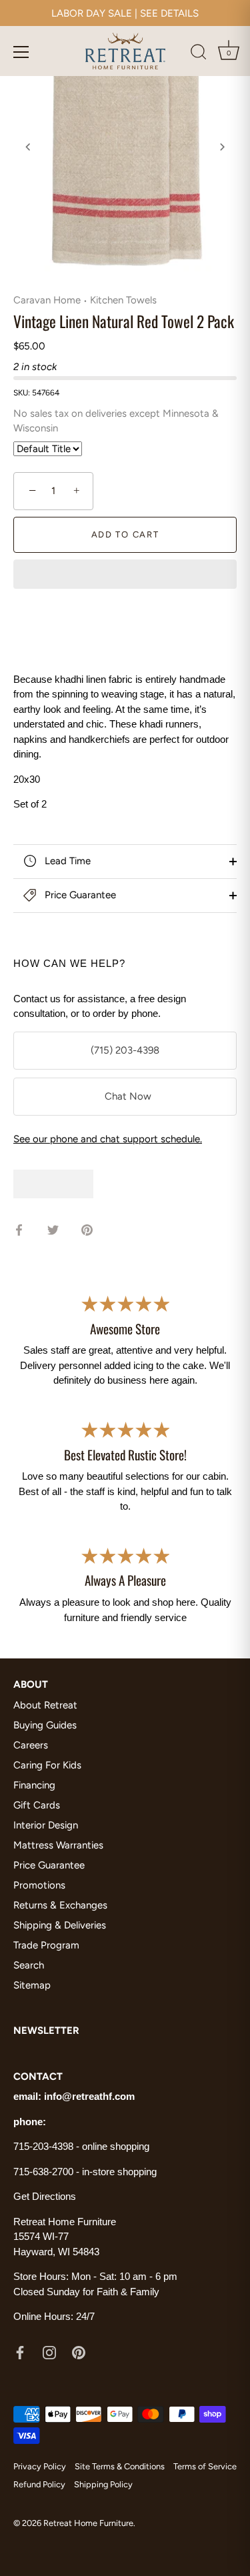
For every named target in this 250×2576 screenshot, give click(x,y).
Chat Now (125, 1096)
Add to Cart (125, 534)
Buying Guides (45, 1725)
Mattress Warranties (58, 1845)
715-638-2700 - (48, 2172)
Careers (31, 1745)
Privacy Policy (40, 2466)
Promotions (39, 1885)
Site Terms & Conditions (120, 2466)
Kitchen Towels (123, 300)
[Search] (199, 54)
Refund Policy (39, 2484)
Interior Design (46, 1825)
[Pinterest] (79, 2352)
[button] (125, 575)
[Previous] (28, 147)
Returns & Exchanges (60, 1905)
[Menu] (21, 52)
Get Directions (45, 2196)
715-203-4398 (43, 2146)
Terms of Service (205, 2466)
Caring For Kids (47, 1765)
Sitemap (32, 1985)
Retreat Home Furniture (88, 2523)
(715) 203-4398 (125, 1050)
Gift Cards (37, 1805)
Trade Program (46, 1945)
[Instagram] (49, 2352)
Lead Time (66, 861)
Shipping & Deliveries (60, 1925)
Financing (34, 1785)
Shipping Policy (103, 2484)
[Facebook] (20, 2352)
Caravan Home (47, 300)
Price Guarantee (79, 895)
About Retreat (45, 1705)
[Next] (222, 147)
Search (29, 1965)
